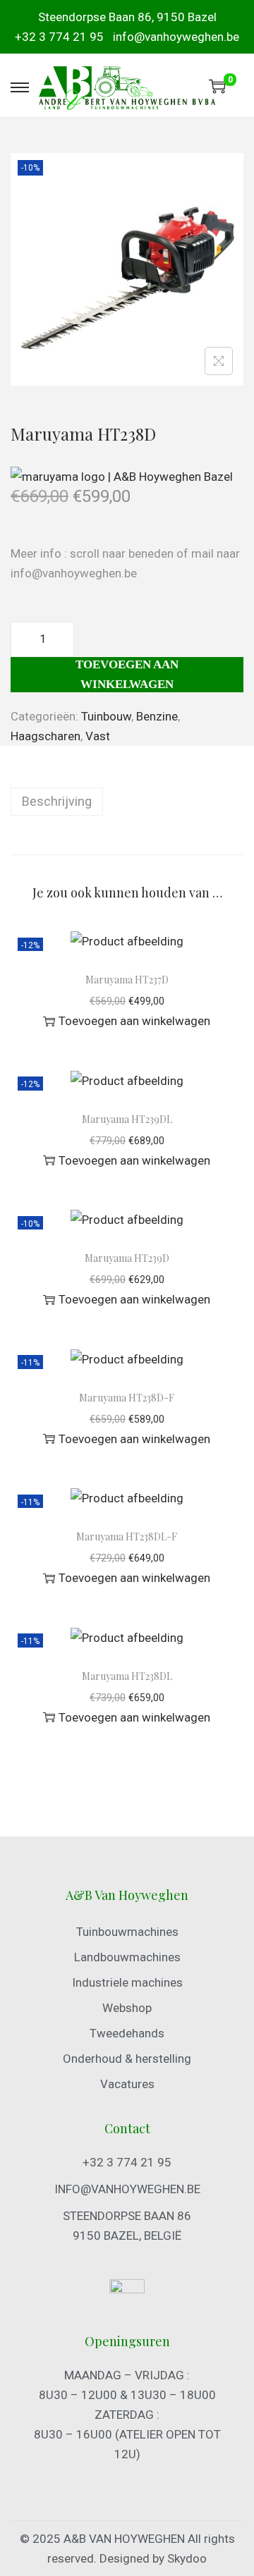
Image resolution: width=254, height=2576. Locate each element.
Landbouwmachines (127, 1957)
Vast (98, 736)
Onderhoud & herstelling (127, 2059)
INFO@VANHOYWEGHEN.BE (127, 2189)
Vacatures (127, 2084)
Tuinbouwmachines (127, 1932)
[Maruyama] (122, 476)
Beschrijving (57, 801)
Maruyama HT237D (127, 980)
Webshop (127, 2008)
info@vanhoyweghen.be (176, 37)
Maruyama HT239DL (127, 1119)
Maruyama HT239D (127, 1258)
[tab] (127, 802)
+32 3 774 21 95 (59, 37)
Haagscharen (46, 736)
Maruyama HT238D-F (127, 1398)
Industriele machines (127, 1982)
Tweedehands (127, 2033)
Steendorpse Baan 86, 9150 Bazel (127, 17)
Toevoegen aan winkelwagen (127, 674)
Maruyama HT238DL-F (127, 1537)
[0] (217, 86)
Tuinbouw (106, 716)
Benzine (157, 716)
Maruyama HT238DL (127, 1676)
